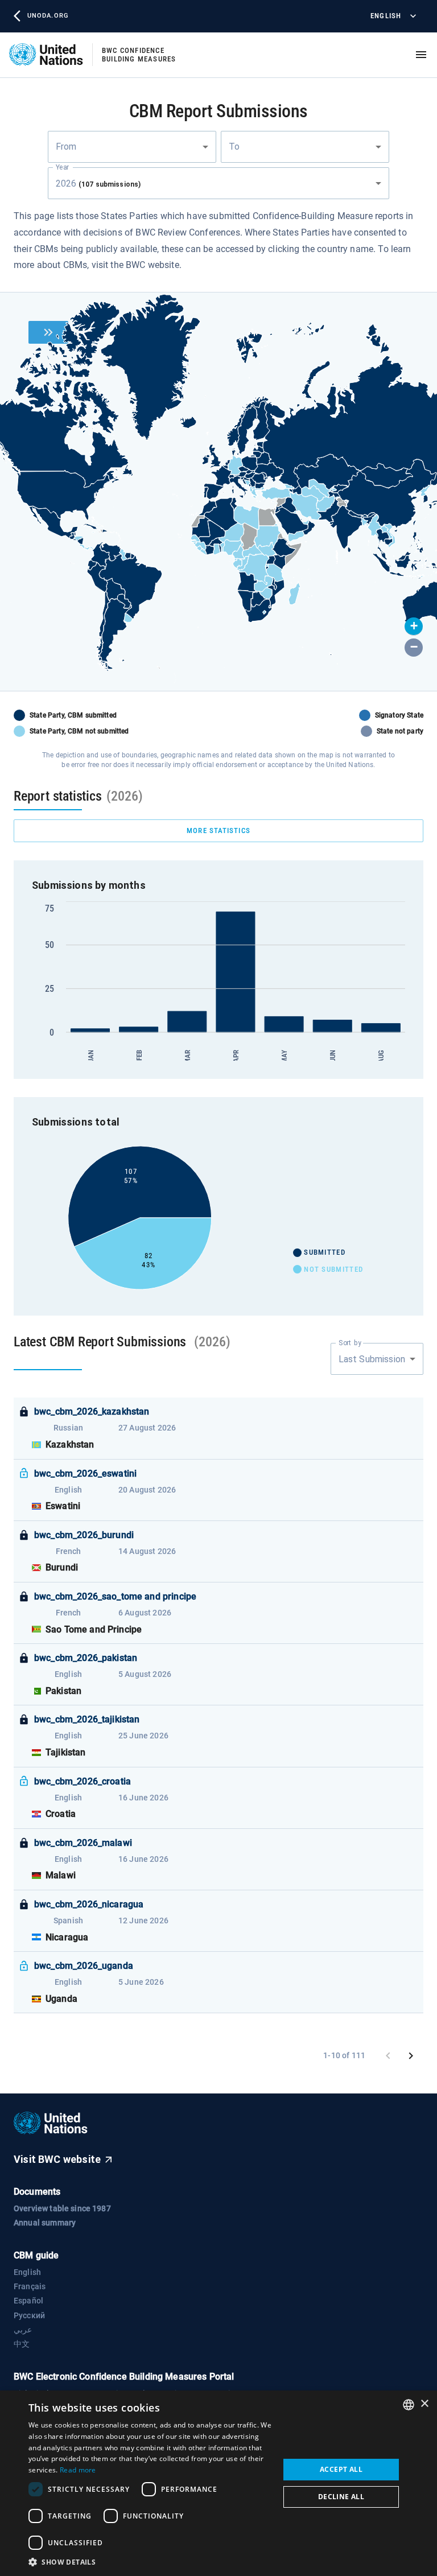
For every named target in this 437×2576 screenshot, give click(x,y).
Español (28, 2301)
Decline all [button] (341, 2497)
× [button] (424, 2404)
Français (30, 2286)
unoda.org (48, 16)
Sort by (350, 1343)
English (386, 16)
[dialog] (218, 2483)
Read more (78, 2470)
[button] (414, 627)
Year (62, 167)
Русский (29, 2315)
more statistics (218, 830)
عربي (23, 2330)
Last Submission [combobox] (372, 1359)
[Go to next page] (411, 2056)
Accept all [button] (341, 2469)
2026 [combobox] (98, 184)
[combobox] (132, 147)
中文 (22, 2344)
